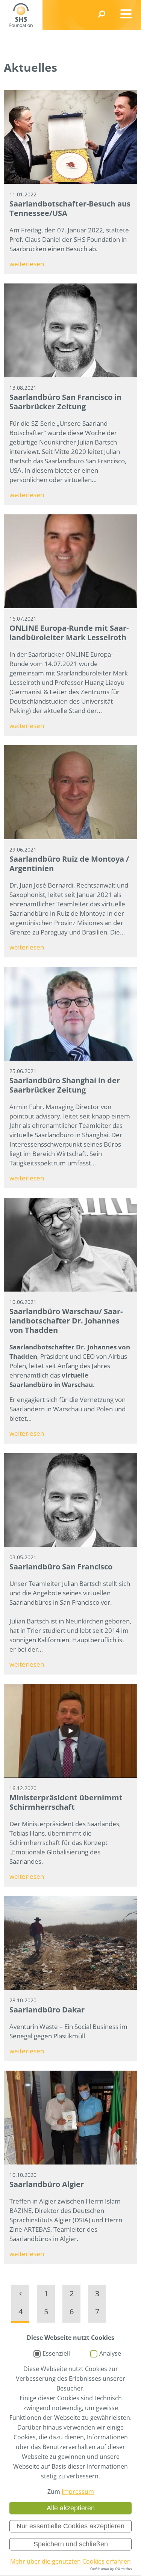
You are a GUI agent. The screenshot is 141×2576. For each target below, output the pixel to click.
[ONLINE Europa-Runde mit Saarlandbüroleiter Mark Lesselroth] (70, 561)
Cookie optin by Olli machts (111, 2569)
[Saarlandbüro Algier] (70, 2118)
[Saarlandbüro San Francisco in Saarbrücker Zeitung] (70, 330)
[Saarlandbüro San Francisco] (70, 1500)
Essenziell (56, 2354)
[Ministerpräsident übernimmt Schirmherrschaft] (70, 1731)
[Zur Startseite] (21, 15)
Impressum (78, 2492)
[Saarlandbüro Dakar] (70, 1943)
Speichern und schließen (71, 2544)
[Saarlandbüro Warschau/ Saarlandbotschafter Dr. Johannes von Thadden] (70, 1245)
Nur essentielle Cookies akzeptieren (70, 2526)
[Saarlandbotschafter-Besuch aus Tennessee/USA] (70, 137)
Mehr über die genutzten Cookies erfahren (70, 2561)
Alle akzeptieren (71, 2508)
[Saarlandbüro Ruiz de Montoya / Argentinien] (70, 792)
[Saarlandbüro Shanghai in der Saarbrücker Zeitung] (70, 1014)
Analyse (110, 2354)
